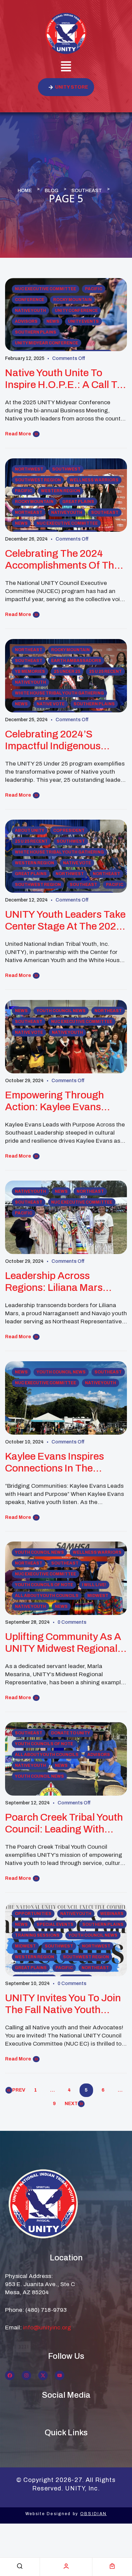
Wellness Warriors (94, 480)
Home (25, 191)
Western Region (61, 491)
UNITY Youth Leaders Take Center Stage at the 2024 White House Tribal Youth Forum (65, 921)
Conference (30, 300)
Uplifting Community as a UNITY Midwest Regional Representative (63, 1643)
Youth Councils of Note (44, 1585)
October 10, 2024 (24, 1442)
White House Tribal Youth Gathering (59, 693)
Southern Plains (36, 332)
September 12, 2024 (27, 1803)
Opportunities (33, 1914)
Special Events (55, 1924)
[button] (66, 67)
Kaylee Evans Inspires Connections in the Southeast (54, 1463)
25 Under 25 (67, 671)
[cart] (112, 2566)
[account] (66, 2566)
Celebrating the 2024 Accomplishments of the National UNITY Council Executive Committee (62, 560)
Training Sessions (37, 1935)
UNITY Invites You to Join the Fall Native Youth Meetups (63, 2004)
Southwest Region (38, 480)
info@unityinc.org (47, 2328)
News (53, 321)
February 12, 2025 (25, 358)
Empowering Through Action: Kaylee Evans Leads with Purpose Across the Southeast (55, 1101)
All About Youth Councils (47, 1596)
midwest (98, 1596)
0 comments (72, 1622)
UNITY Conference (76, 311)
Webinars (112, 1914)
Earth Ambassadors (76, 661)
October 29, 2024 (24, 1081)
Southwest (66, 469)
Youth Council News (61, 1011)
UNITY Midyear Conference (47, 343)
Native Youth (30, 311)
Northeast (29, 512)
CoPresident (69, 830)
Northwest (29, 469)
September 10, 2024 (27, 1984)
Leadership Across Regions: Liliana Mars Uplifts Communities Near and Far (63, 1282)
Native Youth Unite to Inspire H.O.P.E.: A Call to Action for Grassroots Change (64, 379)
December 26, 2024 (26, 539)
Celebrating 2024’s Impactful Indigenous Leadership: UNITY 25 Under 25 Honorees (54, 740)
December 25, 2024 (26, 720)
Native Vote (51, 704)
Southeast (87, 191)
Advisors (26, 321)
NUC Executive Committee (46, 289)
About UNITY (30, 830)
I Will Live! (94, 1585)
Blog (52, 191)
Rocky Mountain (72, 300)
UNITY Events (83, 321)
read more (18, 434)
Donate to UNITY (71, 1733)
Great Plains (78, 502)
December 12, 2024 (26, 900)
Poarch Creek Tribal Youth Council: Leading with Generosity (64, 1823)
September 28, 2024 (27, 1622)
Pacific (94, 289)
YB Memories (30, 671)
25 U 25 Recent (105, 671)
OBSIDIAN (93, 2514)
